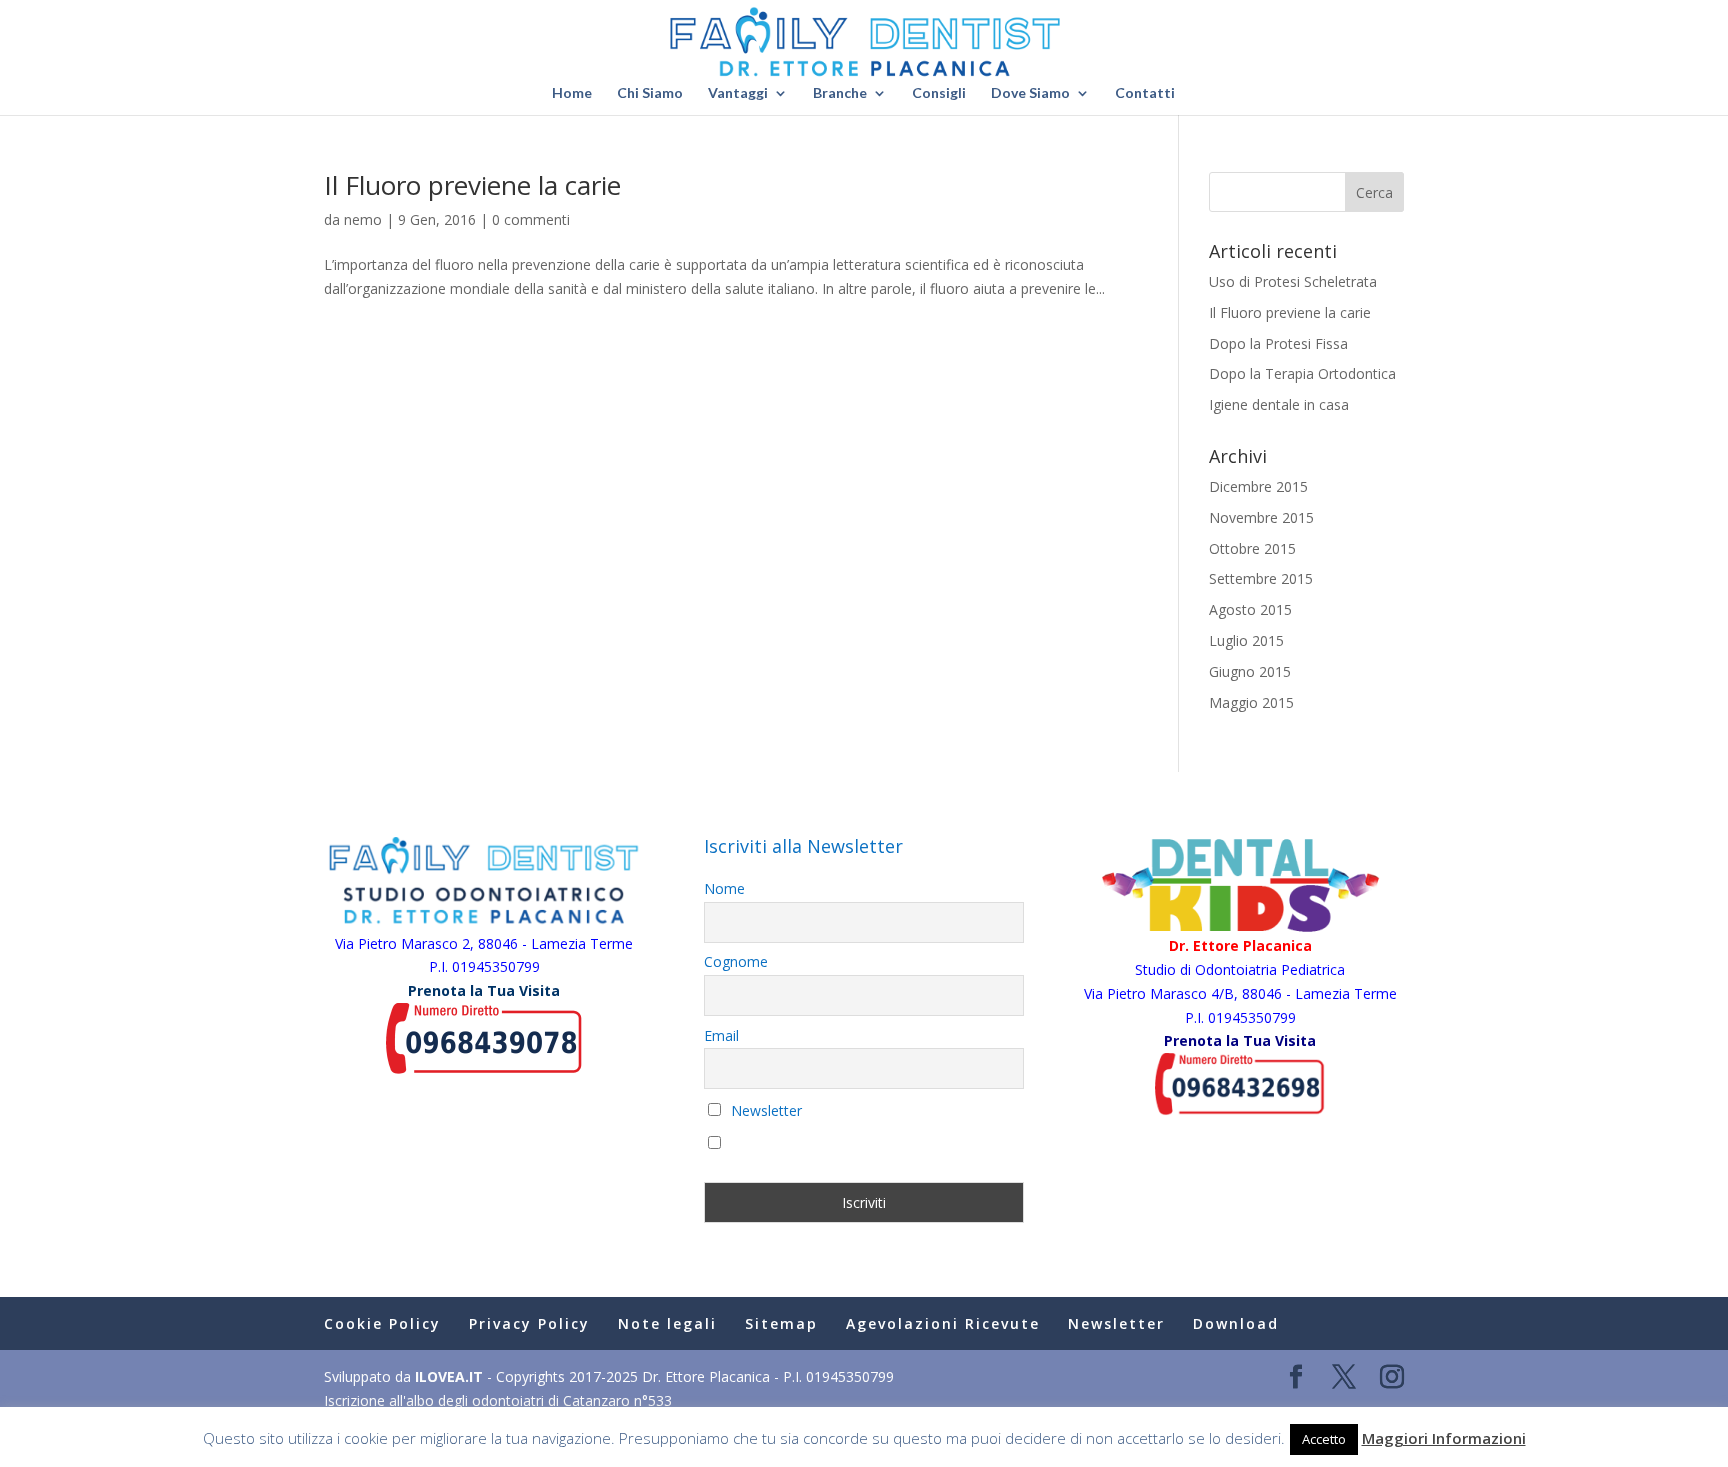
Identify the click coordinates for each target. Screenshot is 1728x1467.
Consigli (939, 93)
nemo (363, 219)
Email (721, 1035)
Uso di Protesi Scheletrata (1293, 281)
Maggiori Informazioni (1444, 1438)
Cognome (736, 961)
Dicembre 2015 (1258, 486)
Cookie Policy (382, 1323)
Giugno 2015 (1250, 671)
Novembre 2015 (1261, 517)
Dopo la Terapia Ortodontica (1302, 373)
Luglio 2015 (1246, 640)
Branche (840, 93)
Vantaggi (738, 93)
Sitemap (781, 1323)
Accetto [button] (1324, 1439)
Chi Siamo (650, 93)
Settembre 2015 (1261, 578)
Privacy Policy (529, 1323)
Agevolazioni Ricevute (943, 1323)
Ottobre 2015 (1252, 548)
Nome (724, 888)
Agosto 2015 (1250, 609)
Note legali (667, 1323)
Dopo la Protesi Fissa (1278, 343)
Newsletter (764, 1110)
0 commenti (531, 219)
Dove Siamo (1030, 93)
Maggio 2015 (1251, 702)
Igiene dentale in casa (1279, 404)
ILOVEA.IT (449, 1376)
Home (572, 93)
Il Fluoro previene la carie (472, 185)
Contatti (1145, 93)
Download (1236, 1323)
